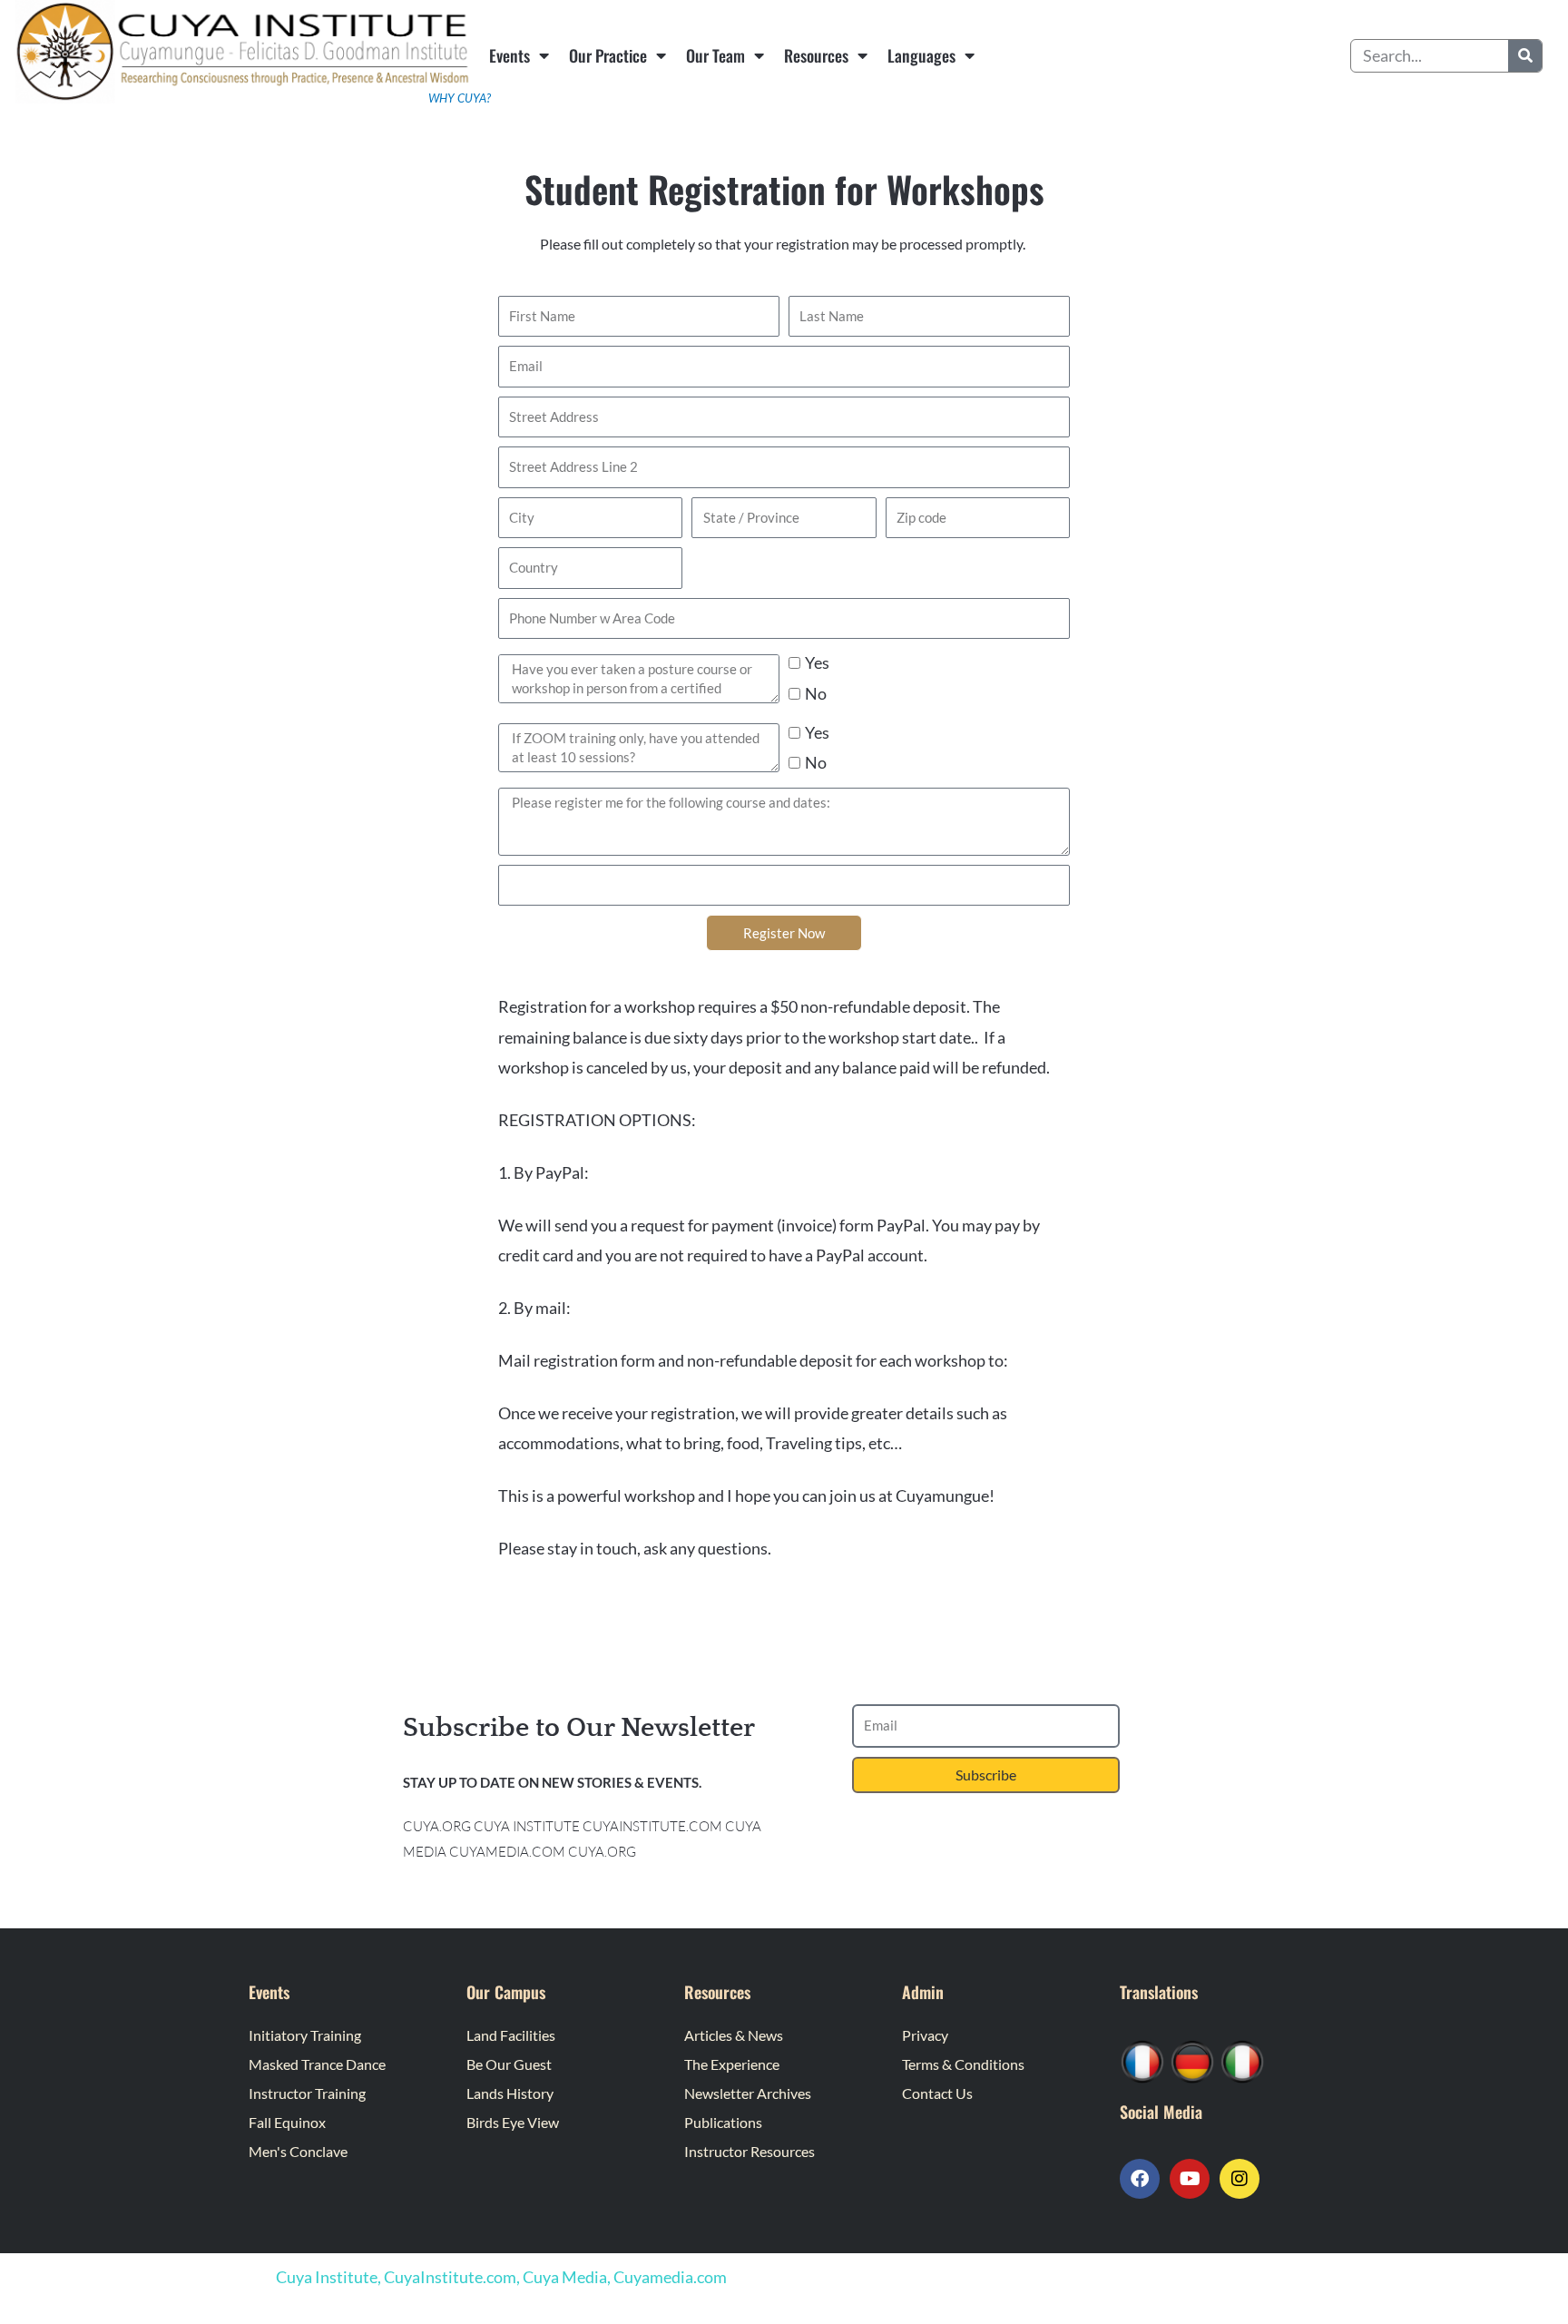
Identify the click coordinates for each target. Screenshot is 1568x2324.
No (816, 693)
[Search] (1525, 56)
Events (510, 55)
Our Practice (608, 55)
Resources (816, 55)
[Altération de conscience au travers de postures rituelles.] (1142, 2060)
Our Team (715, 55)
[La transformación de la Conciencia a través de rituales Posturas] (1242, 2060)
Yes (817, 662)
